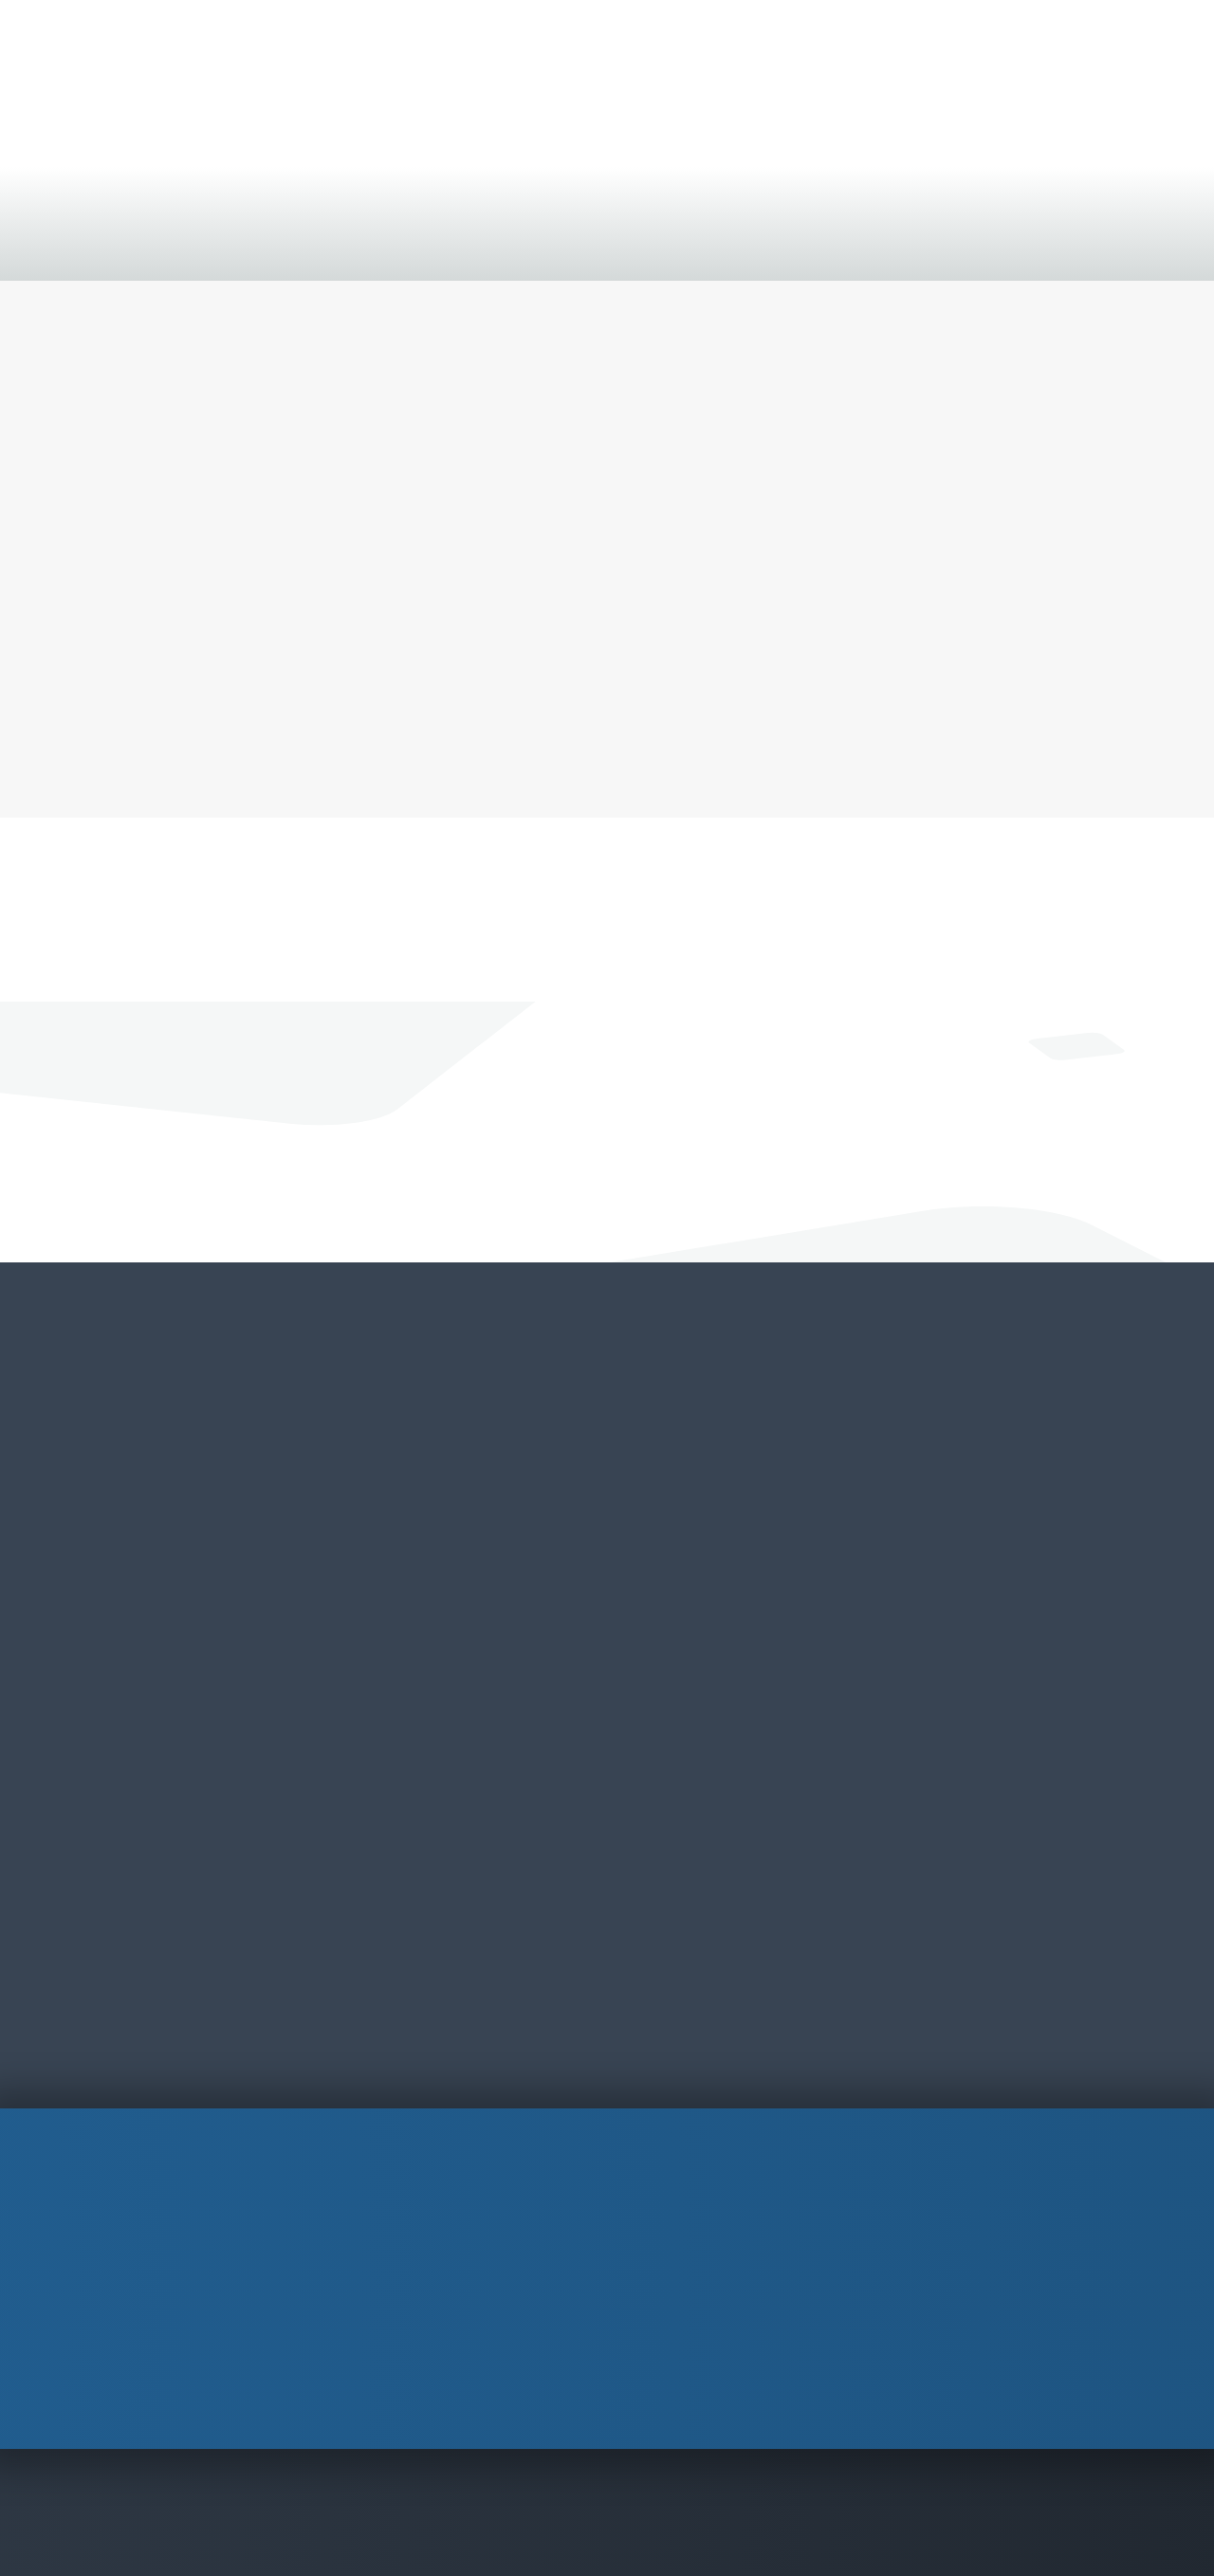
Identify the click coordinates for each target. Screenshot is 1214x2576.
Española (459, 1642)
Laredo (662, 1577)
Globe (236, 1477)
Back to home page (607, 739)
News (447, 249)
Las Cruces (465, 1708)
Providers (297, 249)
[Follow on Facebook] (875, 2349)
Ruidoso (455, 1873)
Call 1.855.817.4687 (692, 1159)
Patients (603, 249)
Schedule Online (1100, 70)
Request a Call (503, 1159)
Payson (241, 1510)
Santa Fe (458, 1906)
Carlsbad (457, 1609)
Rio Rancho (467, 1807)
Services (222, 249)
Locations (378, 249)
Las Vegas (463, 1741)
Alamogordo (472, 1477)
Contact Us (521, 249)
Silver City (462, 1939)
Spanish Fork (895, 1477)
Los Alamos (468, 1774)
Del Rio (662, 1510)
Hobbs (449, 1675)
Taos (443, 1972)
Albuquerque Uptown (472, 1560)
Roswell (453, 1840)
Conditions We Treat (112, 249)
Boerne (663, 1477)
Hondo (661, 1544)
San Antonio (681, 1609)
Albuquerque (472, 1510)
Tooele (873, 1510)
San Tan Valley (269, 1544)
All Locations (607, 2038)
